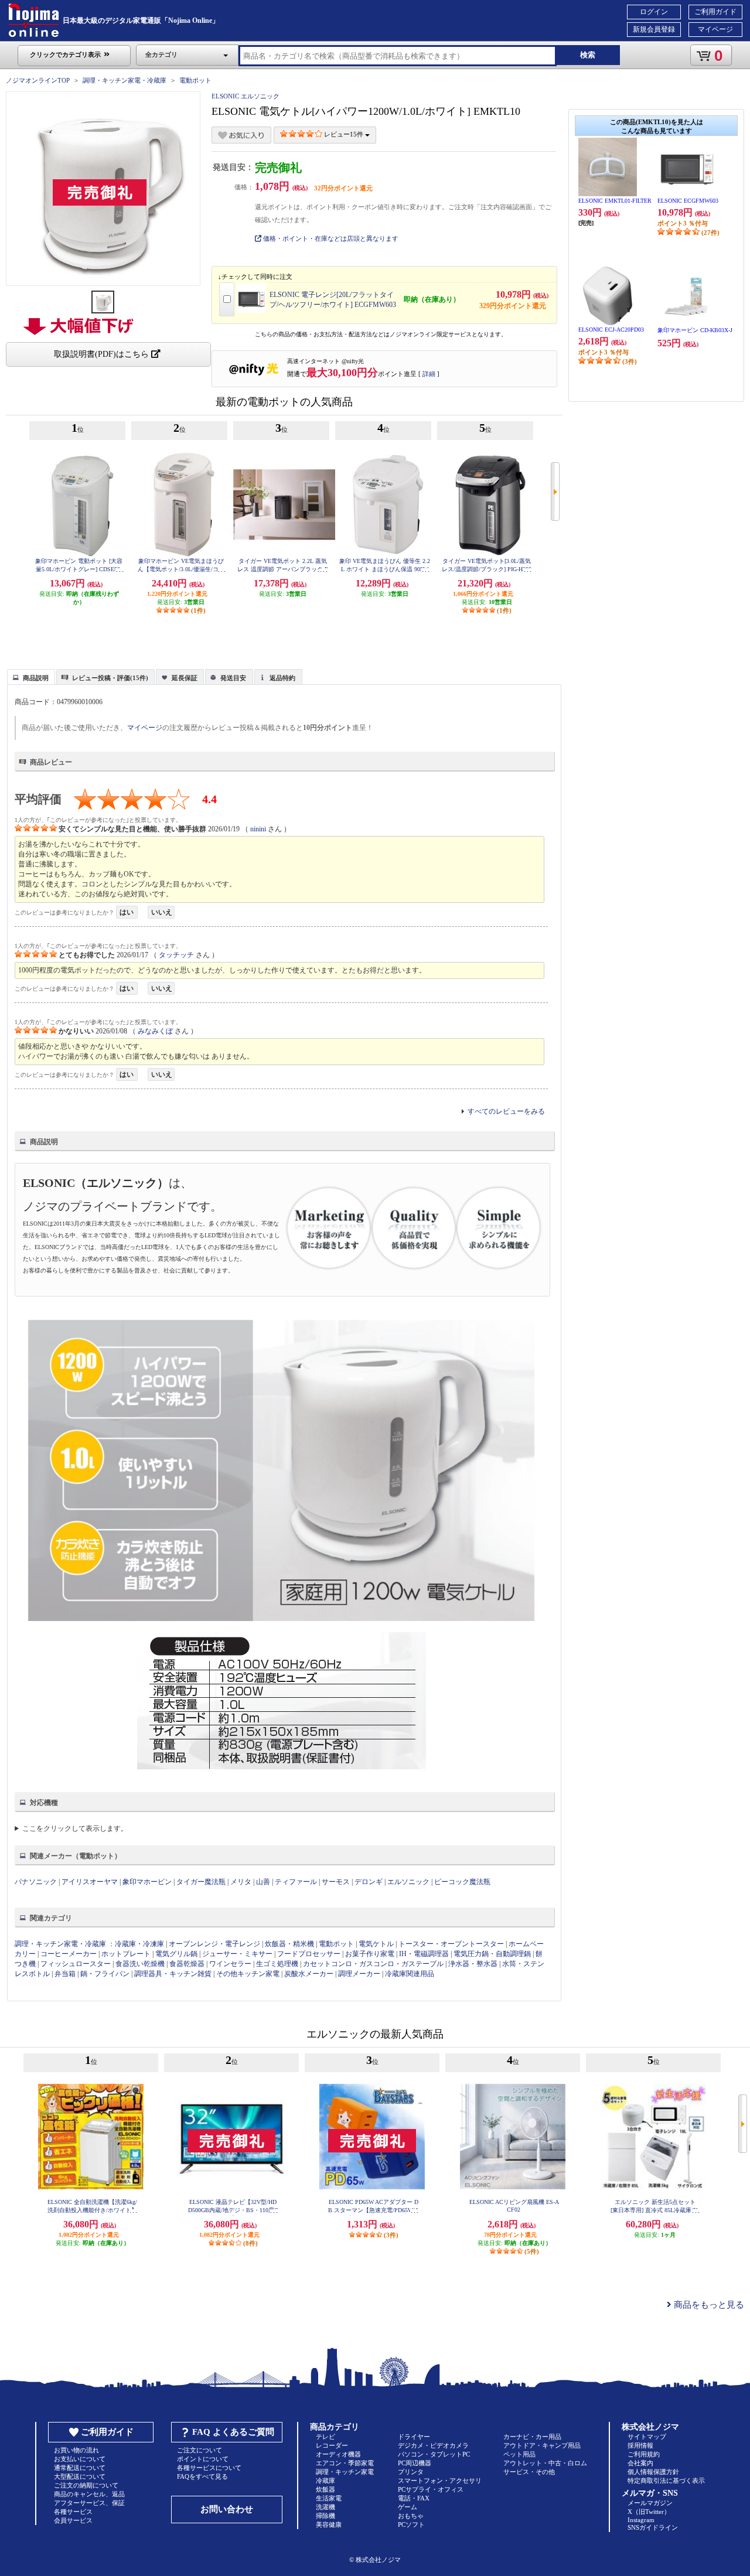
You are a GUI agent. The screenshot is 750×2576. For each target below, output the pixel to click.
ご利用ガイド (715, 12)
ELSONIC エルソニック (246, 96)
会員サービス (73, 2520)
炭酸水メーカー (309, 1974)
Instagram (641, 2520)
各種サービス (73, 2512)
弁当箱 (65, 1974)
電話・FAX (414, 2498)
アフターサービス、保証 (89, 2503)
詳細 (429, 374)
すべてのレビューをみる (506, 1111)
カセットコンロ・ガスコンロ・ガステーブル (373, 1964)
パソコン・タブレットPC (434, 2454)
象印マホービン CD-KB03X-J (695, 330)
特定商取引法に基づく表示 (666, 2481)
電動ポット (195, 80)
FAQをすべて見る (202, 2476)
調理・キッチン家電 (345, 2472)
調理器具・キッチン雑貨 (173, 1974)
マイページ (715, 29)
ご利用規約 (644, 2454)
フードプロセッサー (309, 1954)
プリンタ (411, 2472)
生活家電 (329, 2498)
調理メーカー (359, 1974)
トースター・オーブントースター (451, 1944)
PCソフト (411, 2524)
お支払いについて (80, 2459)
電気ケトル (376, 1944)
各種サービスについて (209, 2468)
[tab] (31, 677)
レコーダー (332, 2445)
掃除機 (325, 2516)
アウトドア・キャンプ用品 (542, 2445)
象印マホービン (147, 1882)
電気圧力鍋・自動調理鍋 (492, 1954)
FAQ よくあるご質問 (233, 2432)
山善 (263, 1882)
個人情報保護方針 (653, 2472)
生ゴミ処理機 (277, 1964)
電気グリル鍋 (176, 1954)
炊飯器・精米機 (289, 1944)
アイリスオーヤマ (90, 1882)
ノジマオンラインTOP (38, 80)
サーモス (336, 1882)
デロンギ (369, 1882)
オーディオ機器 (338, 2454)
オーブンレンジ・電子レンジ (214, 1944)
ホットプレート (126, 1954)
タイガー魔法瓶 (201, 1882)
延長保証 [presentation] (185, 678)
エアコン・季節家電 (345, 2463)
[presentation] (30, 676)
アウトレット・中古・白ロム (545, 2463)
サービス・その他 (529, 2472)
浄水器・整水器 (473, 1964)
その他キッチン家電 (248, 1974)
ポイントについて (203, 2459)
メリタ (241, 1882)
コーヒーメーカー (69, 1954)
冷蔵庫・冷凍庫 (139, 1944)
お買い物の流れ (76, 2450)
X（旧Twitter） (649, 2512)
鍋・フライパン (105, 1974)
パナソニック (36, 1882)
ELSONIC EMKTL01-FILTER (615, 201)
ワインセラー (230, 1964)
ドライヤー (414, 2437)
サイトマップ (647, 2437)
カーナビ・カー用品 (532, 2437)
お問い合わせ (227, 2509)
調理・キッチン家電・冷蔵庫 (125, 80)
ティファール (296, 1882)
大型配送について (80, 2476)
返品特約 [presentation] (282, 678)
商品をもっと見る (708, 2305)
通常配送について (80, 2468)
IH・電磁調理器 (424, 1954)
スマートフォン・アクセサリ (440, 2481)
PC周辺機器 (415, 2463)
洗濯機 (325, 2507)
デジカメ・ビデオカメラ (433, 2445)
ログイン (654, 12)
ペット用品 (519, 2454)
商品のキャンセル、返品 (89, 2494)
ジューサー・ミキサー (237, 1954)
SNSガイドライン (653, 2527)
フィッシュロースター (76, 1964)
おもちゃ (411, 2516)
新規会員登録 (654, 29)
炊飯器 (325, 2489)
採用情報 (640, 2445)
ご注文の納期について (86, 2485)
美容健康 (329, 2524)
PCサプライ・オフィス (431, 2489)
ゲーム (408, 2507)
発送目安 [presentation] (233, 678)
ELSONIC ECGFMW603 (688, 201)
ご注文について (200, 2450)
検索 (588, 55)
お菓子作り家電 (370, 1954)
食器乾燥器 (187, 1964)
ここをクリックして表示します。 (75, 1828)
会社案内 (640, 2463)
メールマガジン (650, 2503)
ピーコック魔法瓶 (462, 1882)
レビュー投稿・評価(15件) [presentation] (110, 678)
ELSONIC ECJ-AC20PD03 (611, 330)
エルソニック (408, 1882)
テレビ (325, 2437)
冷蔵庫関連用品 (410, 1974)
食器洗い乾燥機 (140, 1964)
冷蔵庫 (325, 2481)
